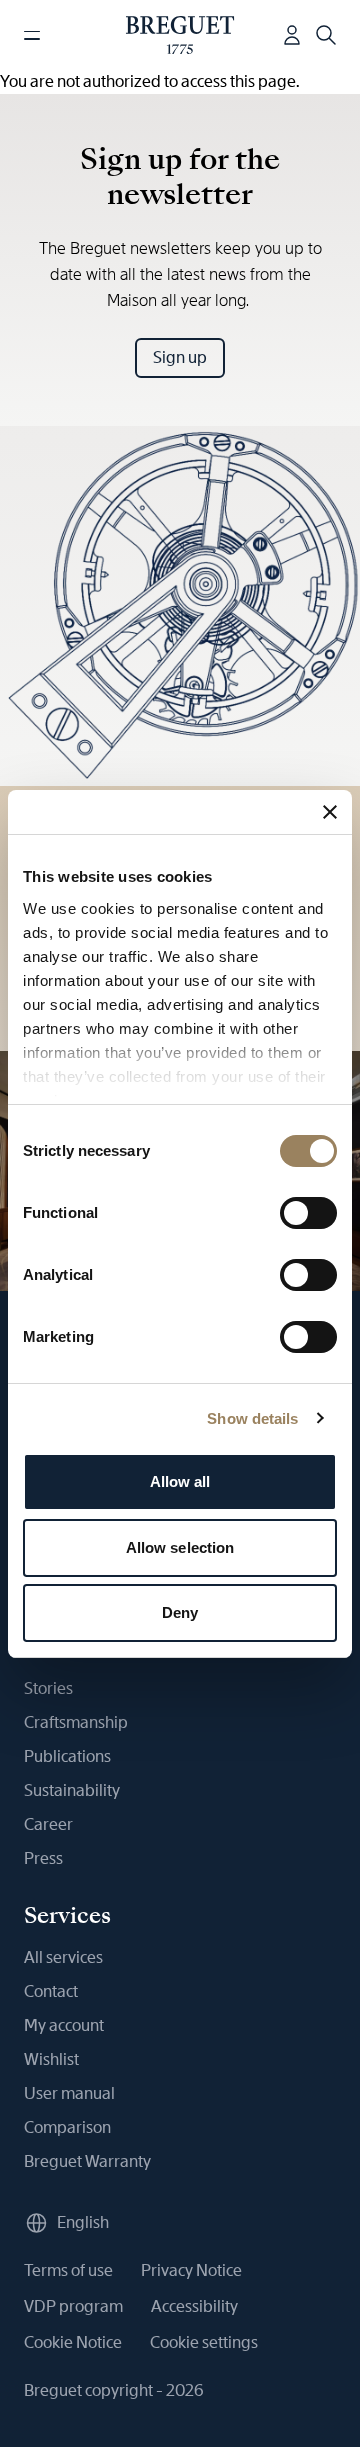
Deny (180, 1612)
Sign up (180, 357)
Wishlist (51, 2059)
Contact (51, 1991)
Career (48, 1824)
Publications (67, 1756)
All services (63, 1957)
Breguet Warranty (87, 2161)
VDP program (73, 2306)
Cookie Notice (73, 2342)
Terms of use (68, 2270)
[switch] (308, 1213)
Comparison (67, 2127)
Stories (48, 1688)
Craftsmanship (76, 1722)
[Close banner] (330, 812)
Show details (252, 1418)
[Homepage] (180, 35)
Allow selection (180, 1547)
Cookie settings (204, 2342)
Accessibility (194, 2306)
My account (64, 2025)
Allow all (180, 1481)
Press (43, 1858)
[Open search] (326, 35)
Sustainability (72, 1790)
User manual (69, 2093)
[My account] (292, 35)
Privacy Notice (191, 2270)
